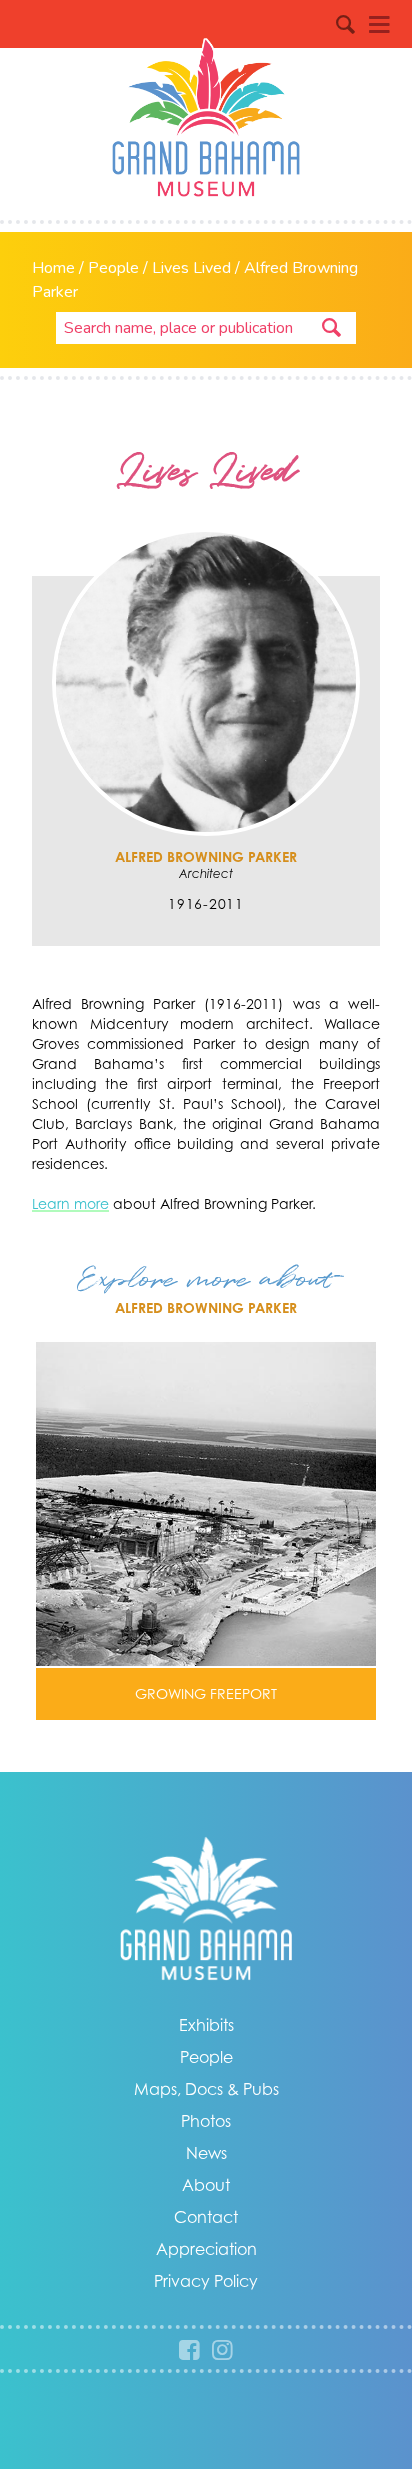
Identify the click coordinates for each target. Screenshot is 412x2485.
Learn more (70, 1203)
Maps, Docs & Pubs (206, 2089)
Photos (206, 2121)
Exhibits (206, 2025)
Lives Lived (191, 268)
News (206, 2153)
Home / (60, 268)
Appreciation (206, 2249)
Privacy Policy (206, 2281)
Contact (206, 2217)
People (113, 268)
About (206, 2185)
